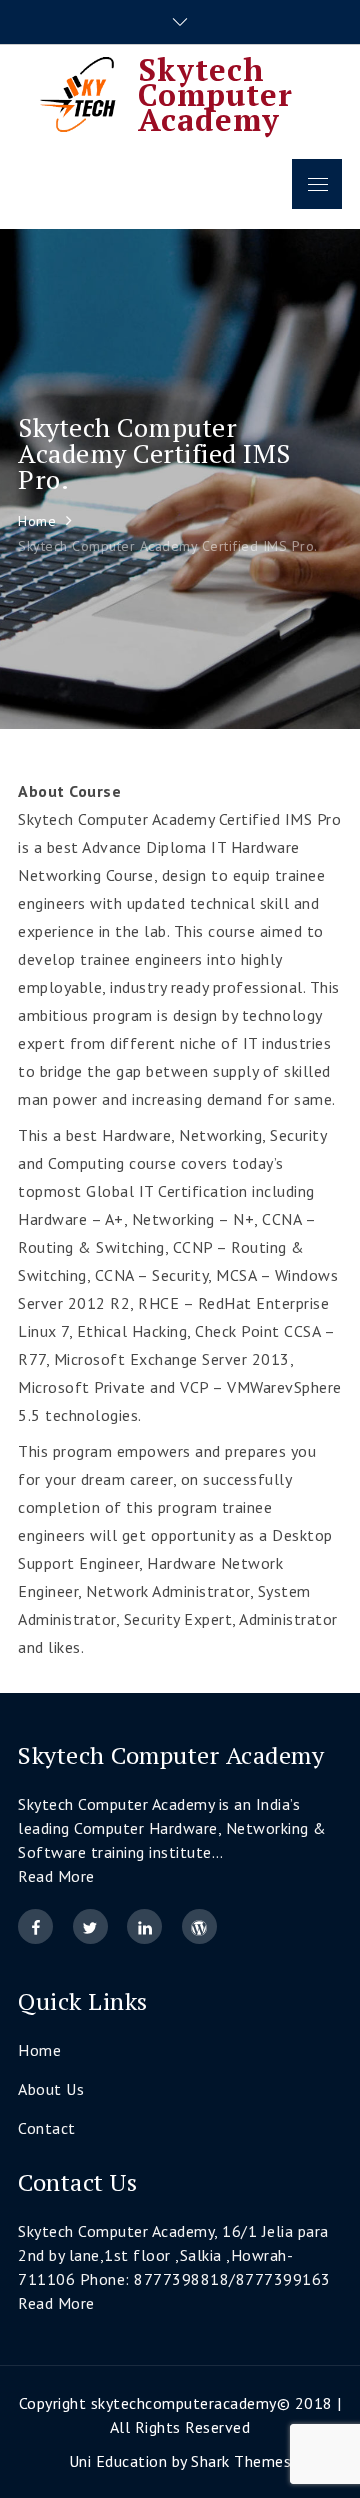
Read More (56, 1876)
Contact (47, 2128)
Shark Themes (241, 2461)
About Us (51, 2089)
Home (39, 2050)
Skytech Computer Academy (215, 94)
